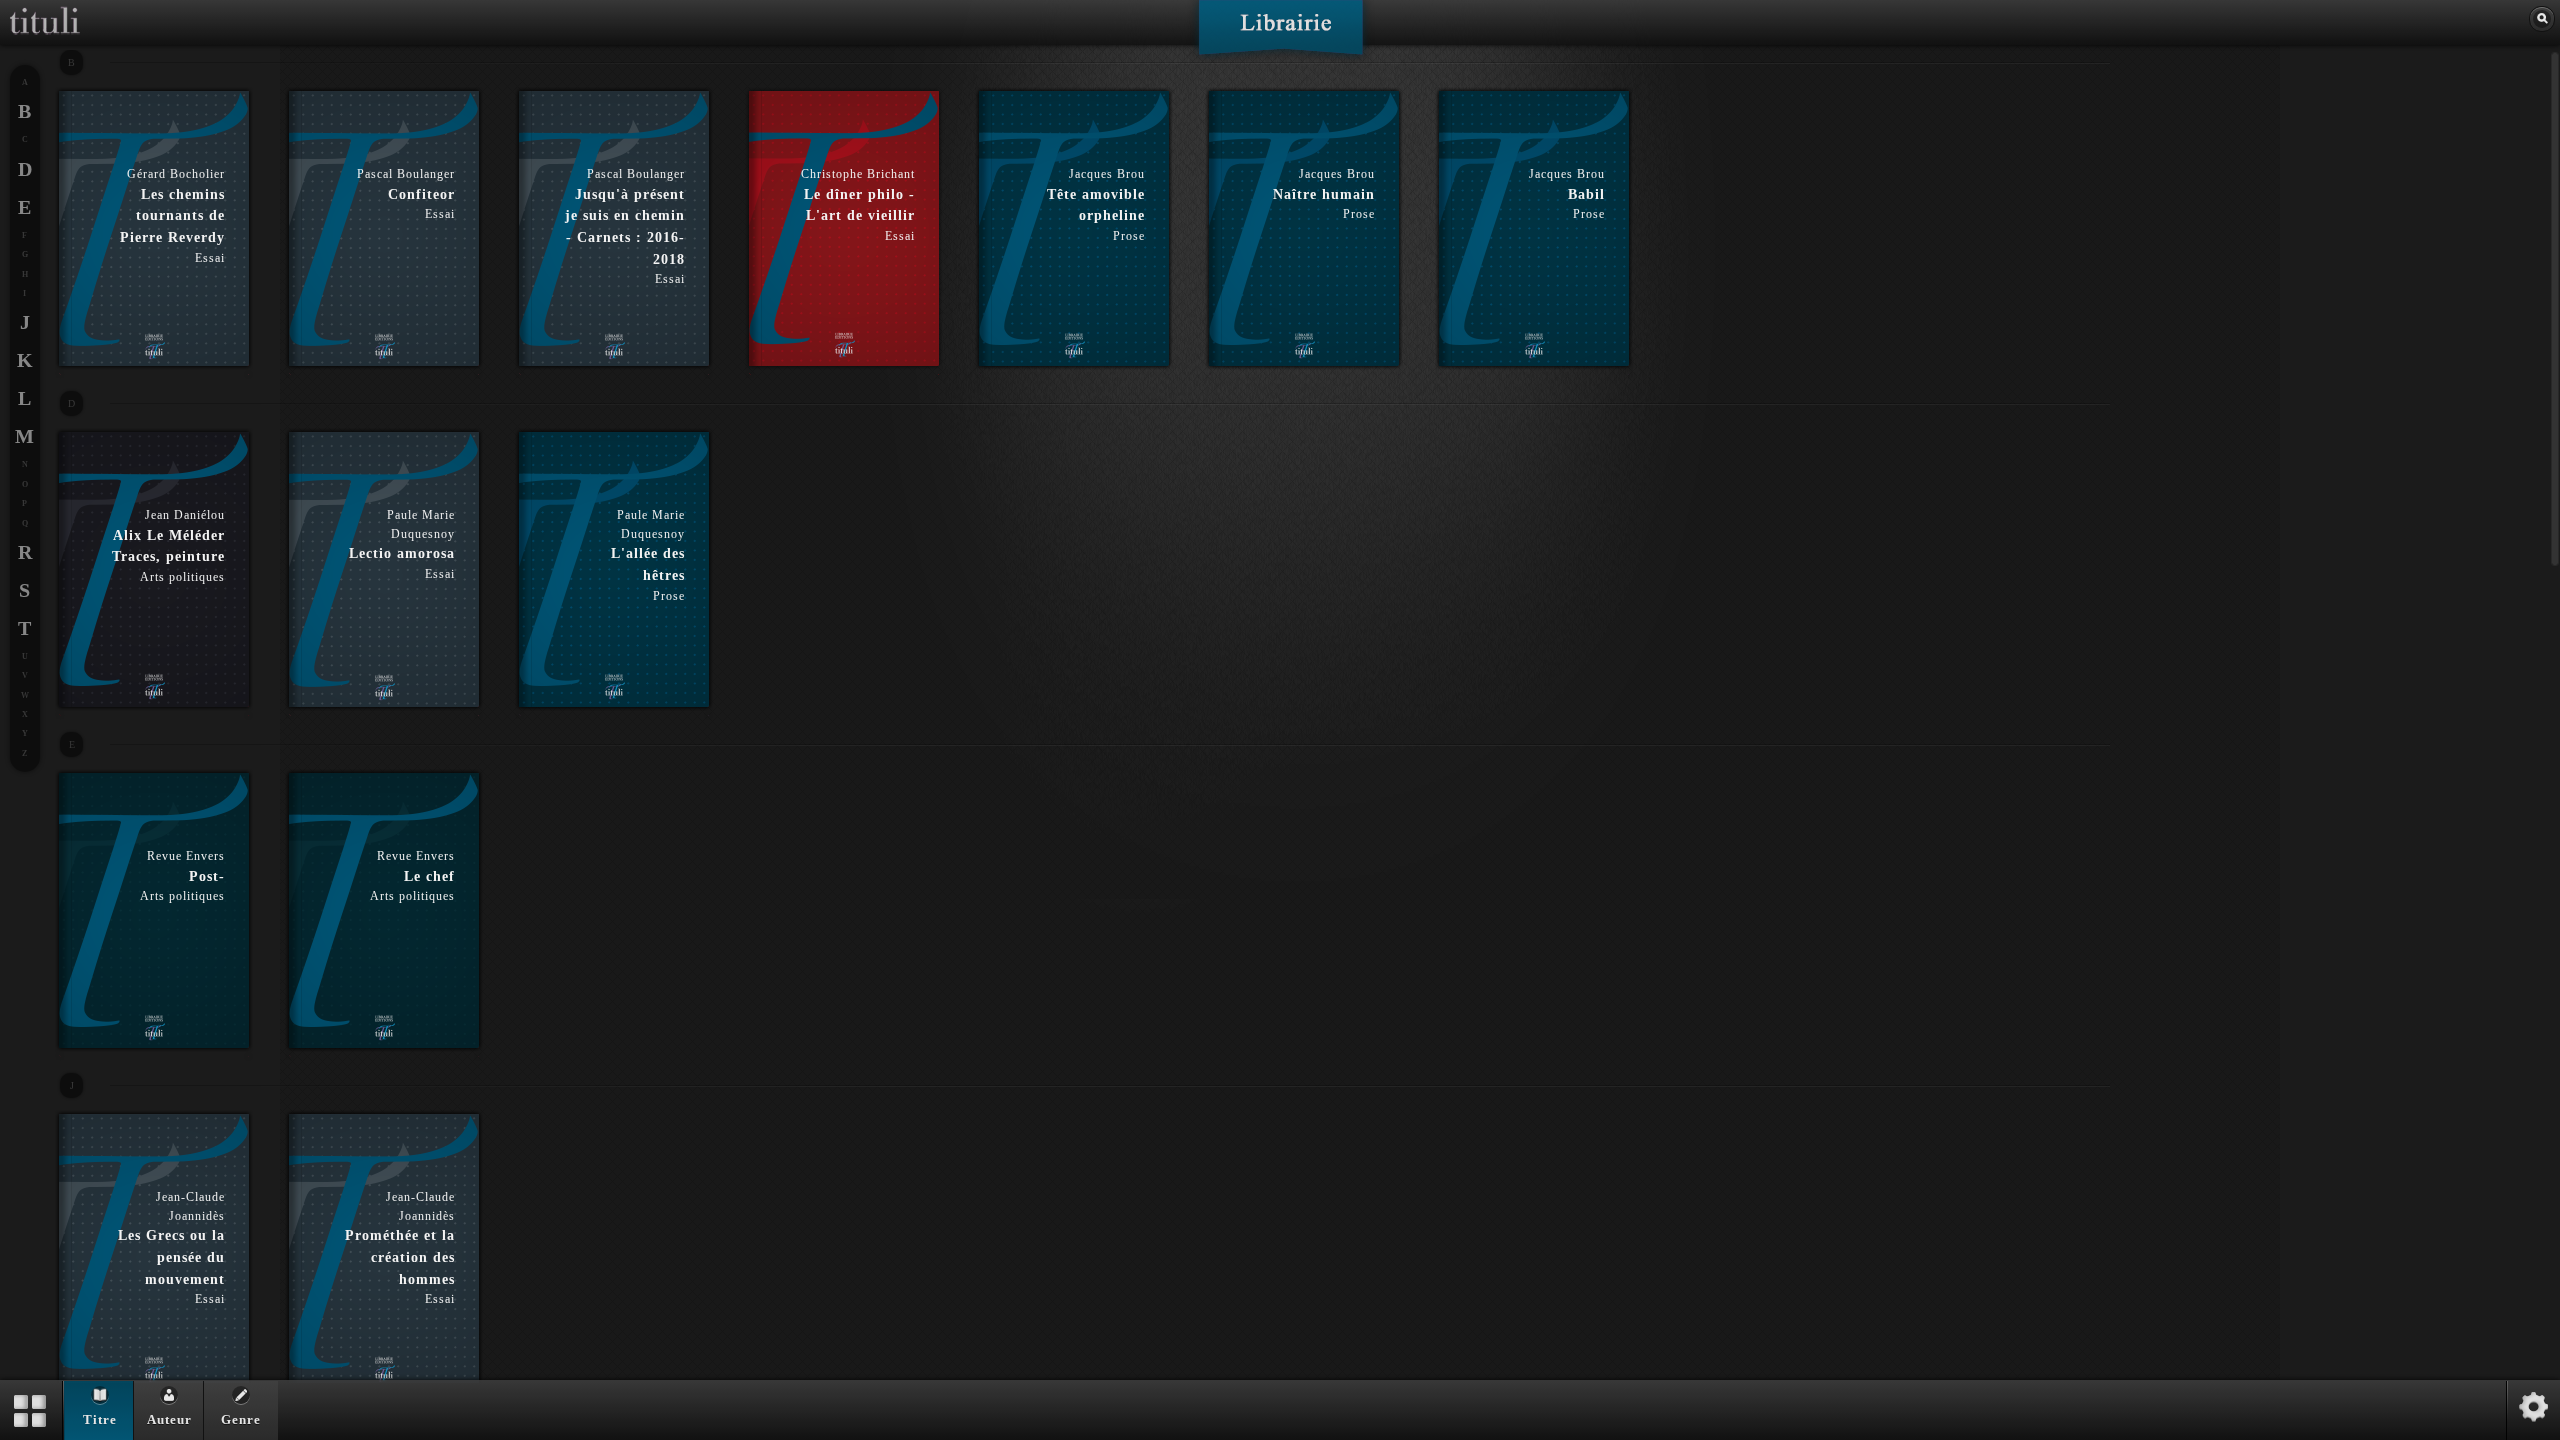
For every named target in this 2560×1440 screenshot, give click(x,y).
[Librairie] (1280, 34)
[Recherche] (2542, 19)
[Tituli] (45, 8)
